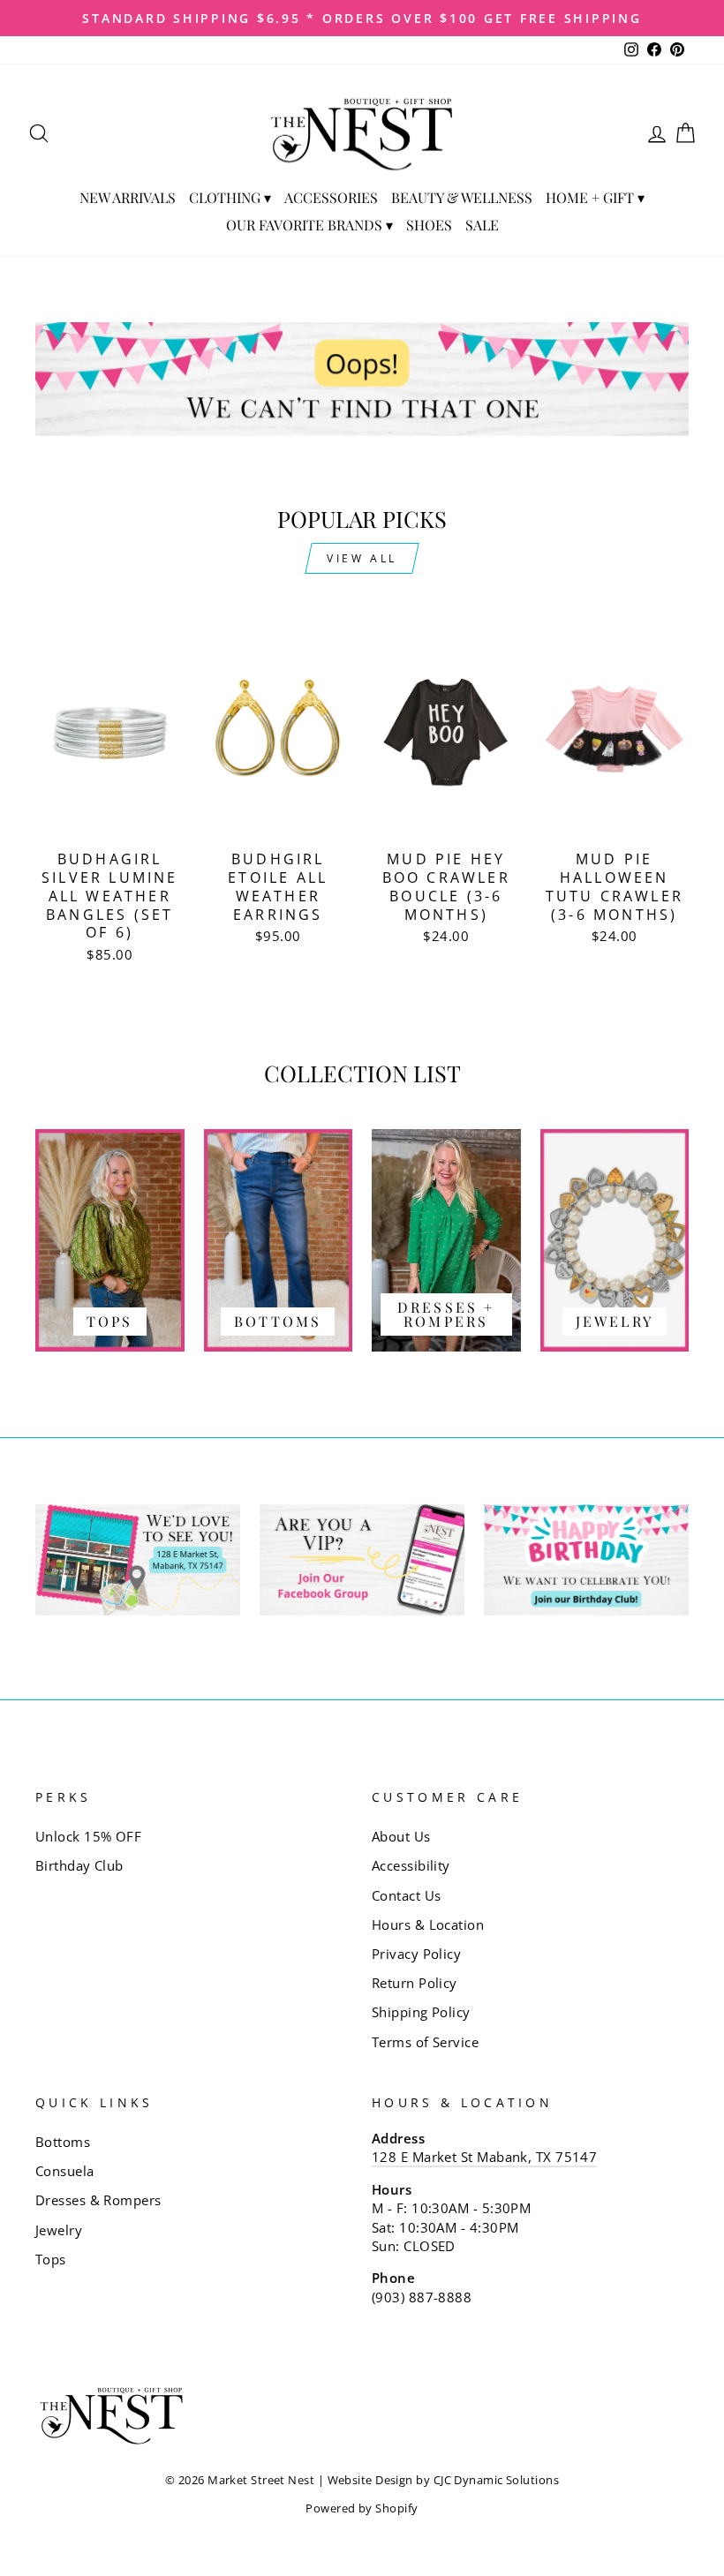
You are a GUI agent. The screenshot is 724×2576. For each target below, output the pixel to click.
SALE (482, 225)
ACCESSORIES (331, 197)
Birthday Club (79, 1865)
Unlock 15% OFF (88, 1836)
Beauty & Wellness (462, 197)
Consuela (65, 2171)
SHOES (429, 225)
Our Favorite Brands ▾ (309, 225)
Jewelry (59, 2230)
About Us (401, 1836)
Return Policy (415, 1983)
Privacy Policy (416, 1954)
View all (362, 558)
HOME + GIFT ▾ (595, 197)
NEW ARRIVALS (128, 197)
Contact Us (407, 1895)
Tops (51, 2259)
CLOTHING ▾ (230, 197)
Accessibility (411, 1865)
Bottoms (63, 2142)
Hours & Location (428, 1924)
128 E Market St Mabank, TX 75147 (484, 2157)
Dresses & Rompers (98, 2200)
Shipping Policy (421, 2012)
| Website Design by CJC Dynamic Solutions (438, 2480)
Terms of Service (425, 2042)
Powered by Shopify (362, 2508)
